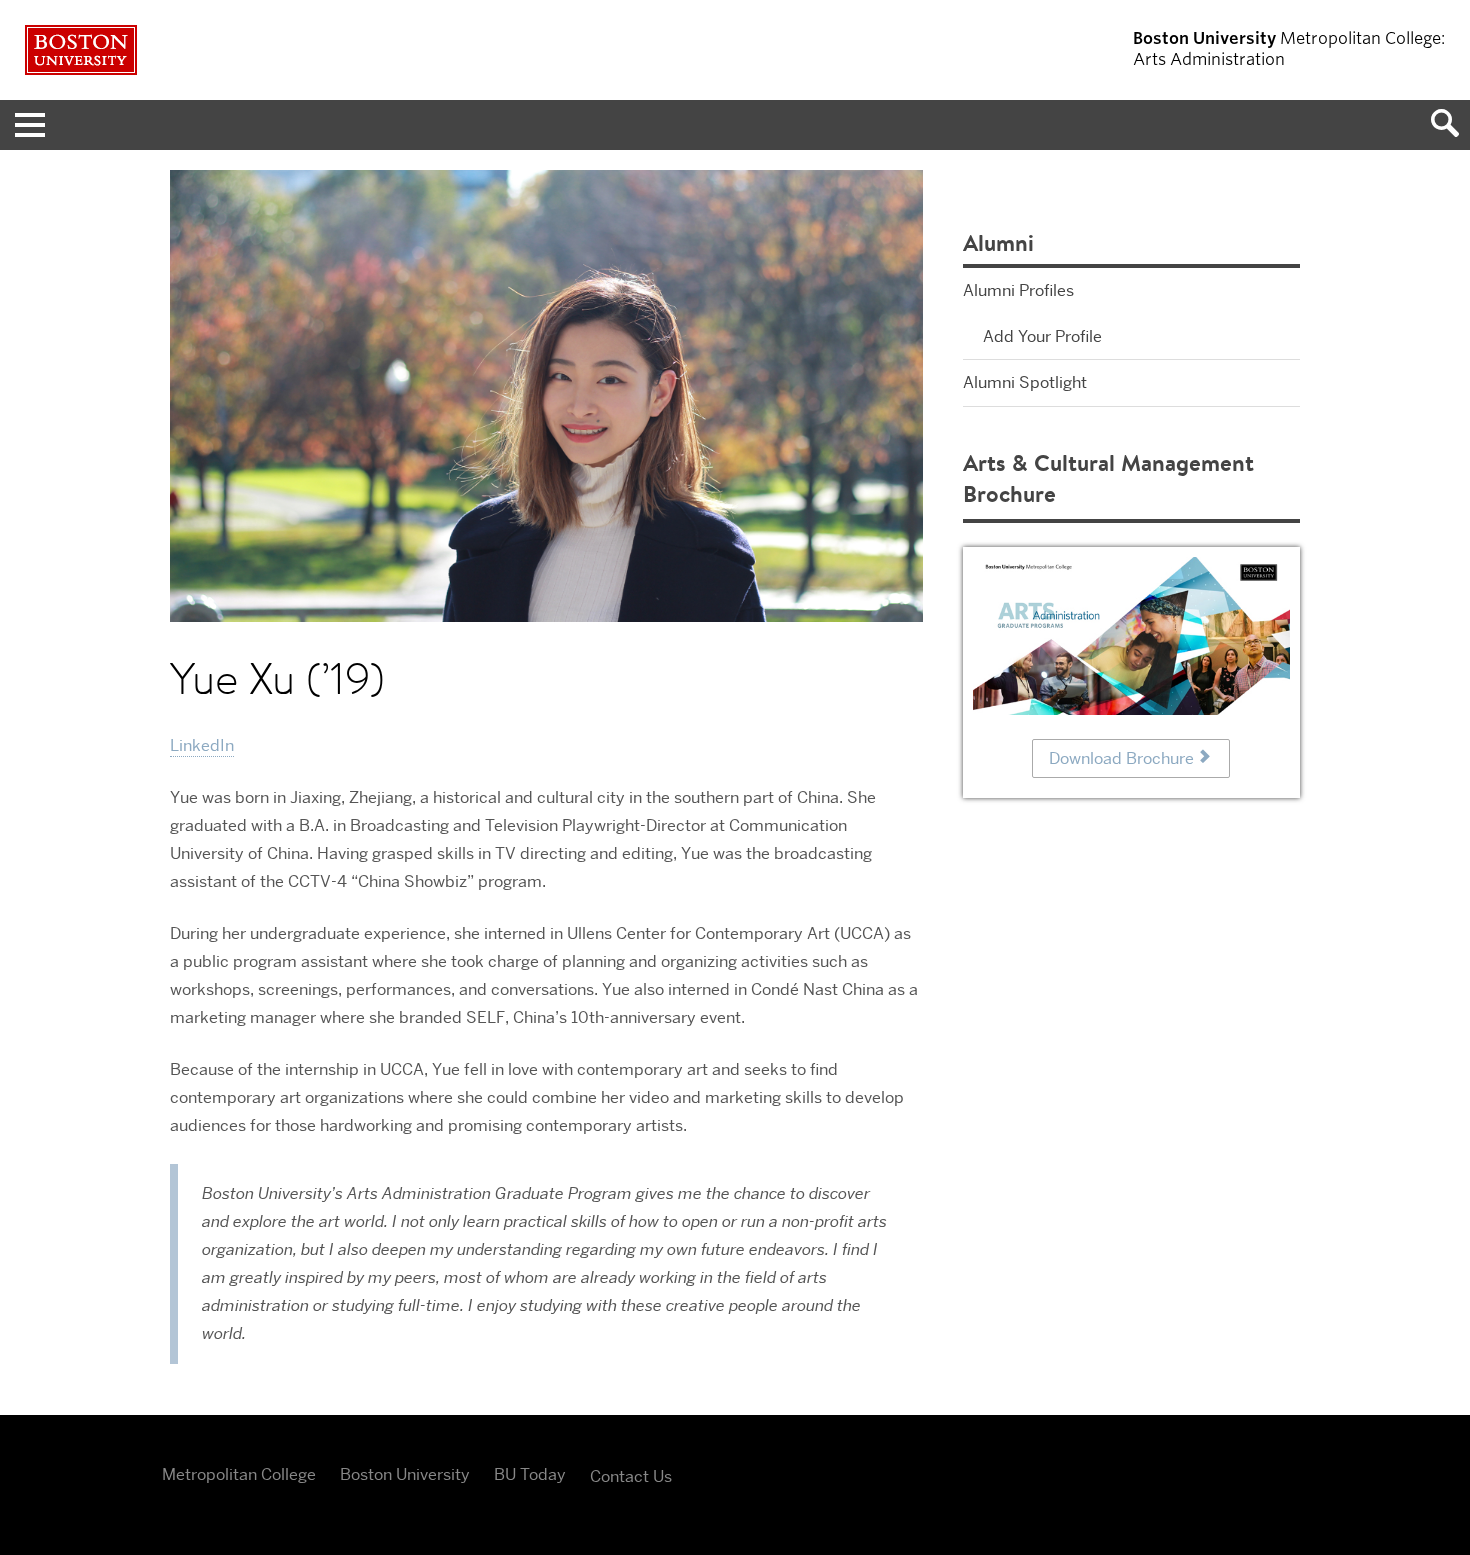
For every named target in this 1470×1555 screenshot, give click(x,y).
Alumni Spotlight (1025, 382)
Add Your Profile (1042, 336)
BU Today (530, 1474)
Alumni (998, 242)
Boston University (405, 1474)
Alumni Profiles (1018, 290)
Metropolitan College (239, 1474)
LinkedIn (202, 745)
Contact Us (631, 1476)
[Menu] (25, 125)
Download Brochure (1121, 758)
